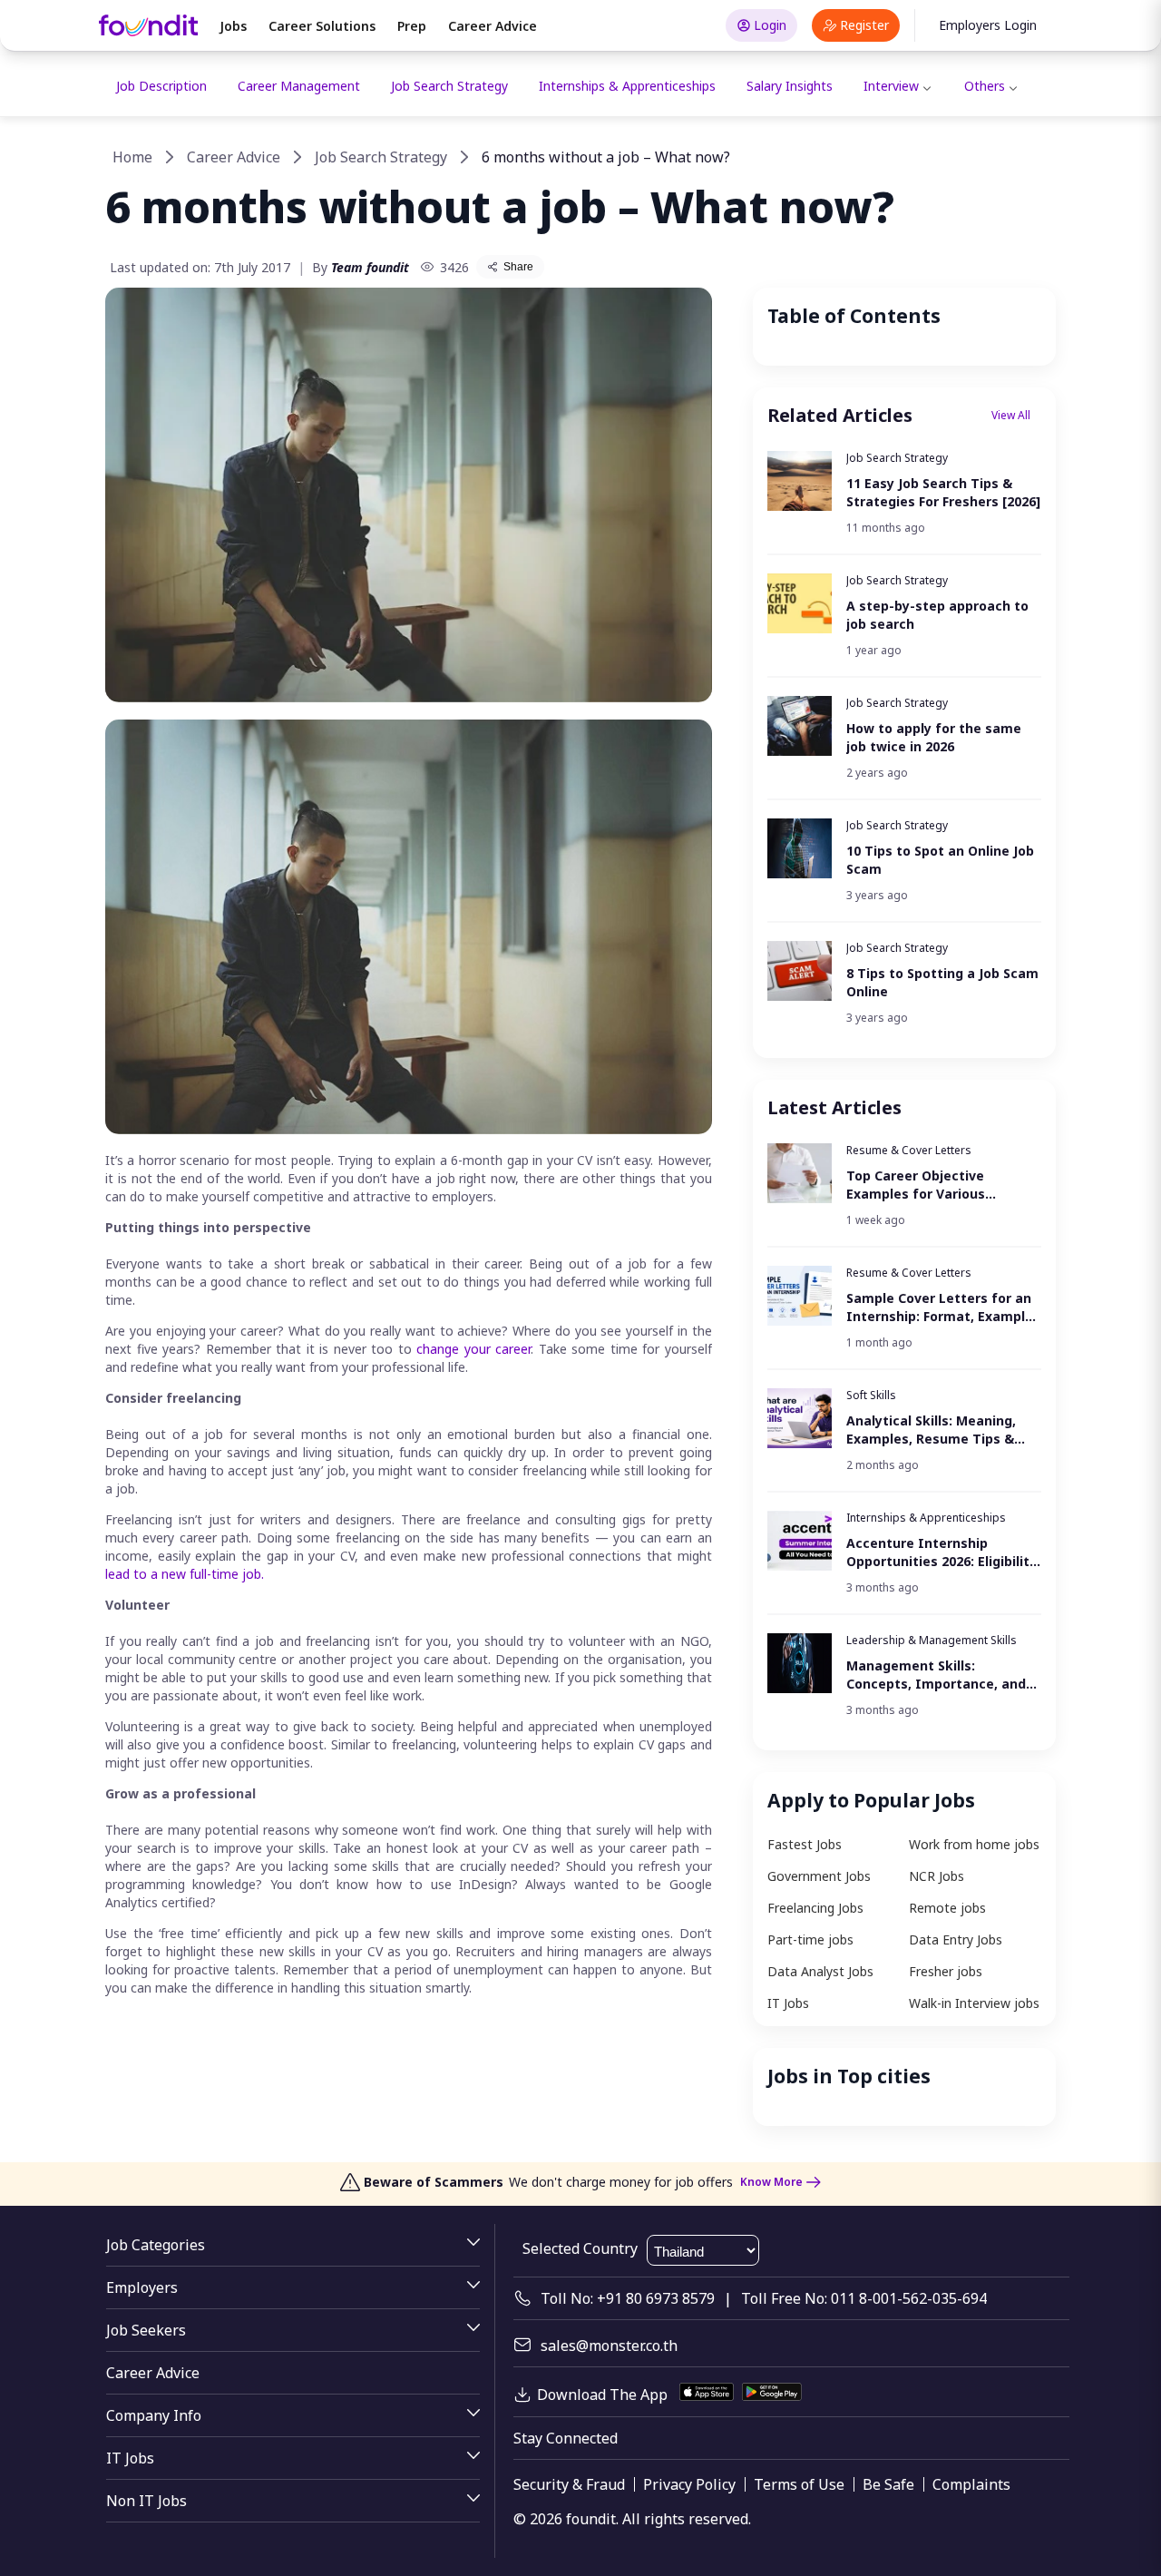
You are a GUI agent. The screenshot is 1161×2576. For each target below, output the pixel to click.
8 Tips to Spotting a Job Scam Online (942, 982)
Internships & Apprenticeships (627, 86)
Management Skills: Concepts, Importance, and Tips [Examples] (936, 1675)
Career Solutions (322, 26)
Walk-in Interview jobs (974, 2003)
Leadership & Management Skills (932, 1640)
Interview (891, 86)
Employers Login (988, 25)
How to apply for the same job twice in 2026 (934, 737)
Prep (412, 26)
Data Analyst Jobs (820, 1971)
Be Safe (888, 2484)
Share (518, 267)
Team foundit (370, 267)
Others (985, 86)
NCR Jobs (937, 1876)
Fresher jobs (946, 1971)
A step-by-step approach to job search (937, 615)
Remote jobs (947, 1908)
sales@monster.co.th (609, 2346)
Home (132, 157)
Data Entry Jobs (956, 1939)
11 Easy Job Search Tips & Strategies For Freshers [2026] (943, 492)
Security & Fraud (569, 2484)
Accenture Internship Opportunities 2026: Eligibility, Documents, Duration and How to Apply (943, 1552)
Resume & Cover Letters (909, 1150)
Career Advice (493, 26)
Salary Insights (790, 86)
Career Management (299, 86)
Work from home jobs (974, 1844)
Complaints (971, 2484)
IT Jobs (788, 2003)
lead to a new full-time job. (185, 1574)
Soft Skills (871, 1395)
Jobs (233, 26)
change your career (473, 1349)
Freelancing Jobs (815, 1908)
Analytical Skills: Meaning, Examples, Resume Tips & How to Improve (931, 1430)
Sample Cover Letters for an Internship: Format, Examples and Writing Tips (943, 1308)
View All (1011, 415)
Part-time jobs (810, 1939)
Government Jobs (819, 1876)
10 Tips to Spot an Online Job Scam (940, 860)
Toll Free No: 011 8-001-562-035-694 (864, 2298)
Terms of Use (799, 2484)
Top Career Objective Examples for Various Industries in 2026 (916, 1185)
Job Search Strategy (449, 86)
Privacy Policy (689, 2484)
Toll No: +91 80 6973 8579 (628, 2298)
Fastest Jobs (805, 1844)
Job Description (161, 86)
